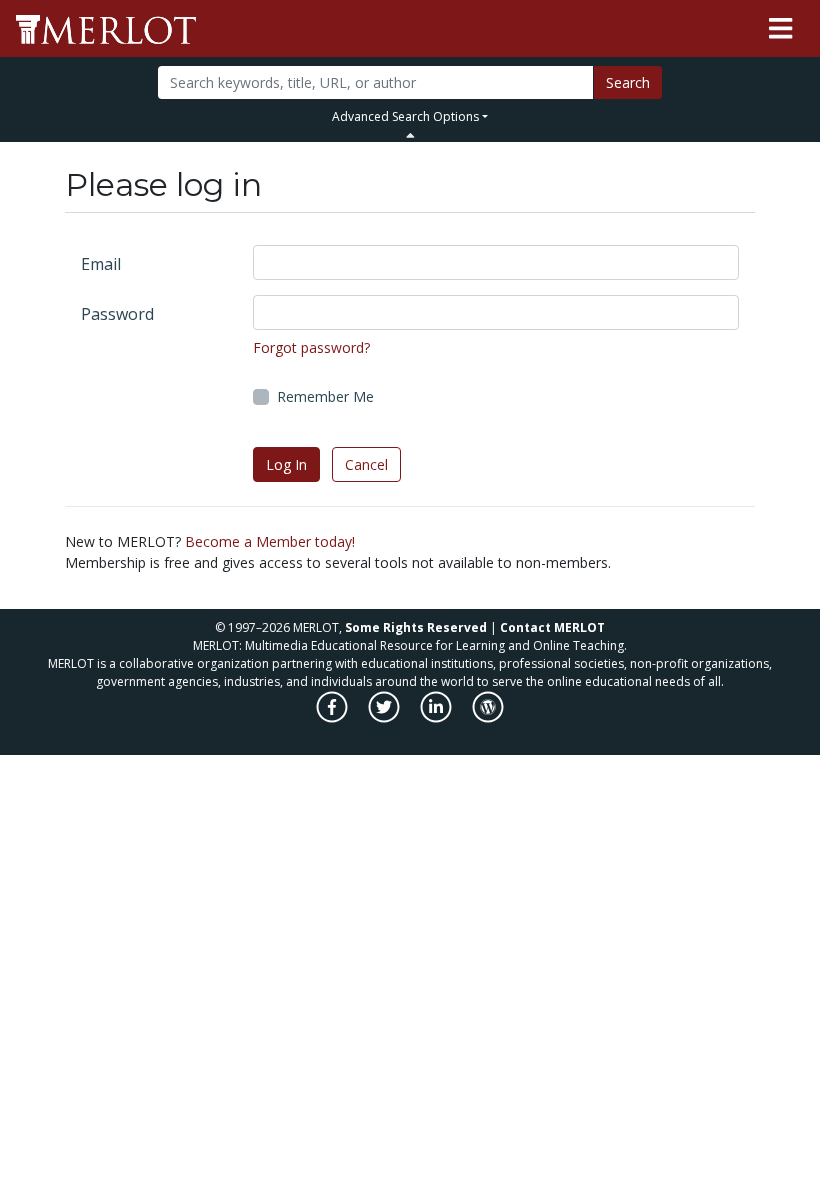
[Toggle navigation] (780, 29)
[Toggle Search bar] (410, 135)
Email (101, 264)
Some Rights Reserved (416, 627)
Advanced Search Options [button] (405, 116)
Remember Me (325, 396)
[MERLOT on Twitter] (385, 717)
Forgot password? (311, 347)
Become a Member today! (270, 541)
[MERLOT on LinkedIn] (437, 717)
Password (117, 314)
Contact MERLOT (552, 627)
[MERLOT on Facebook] (333, 717)
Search (628, 82)
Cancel (366, 464)
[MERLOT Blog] (488, 717)
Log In (286, 464)
